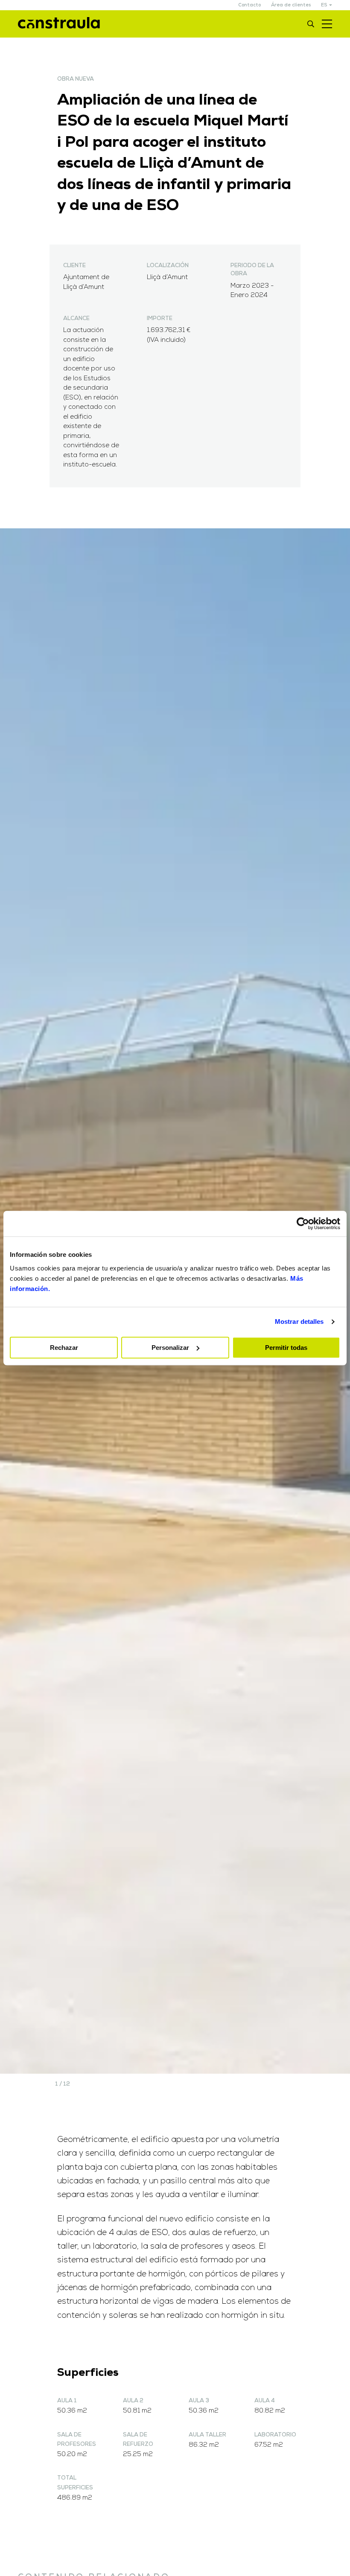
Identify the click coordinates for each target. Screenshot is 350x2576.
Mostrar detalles (299, 1322)
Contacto (249, 5)
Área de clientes (291, 5)
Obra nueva (76, 79)
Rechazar (64, 1348)
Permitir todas (286, 1348)
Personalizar (170, 1348)
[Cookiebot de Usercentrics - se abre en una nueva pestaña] (303, 1224)
